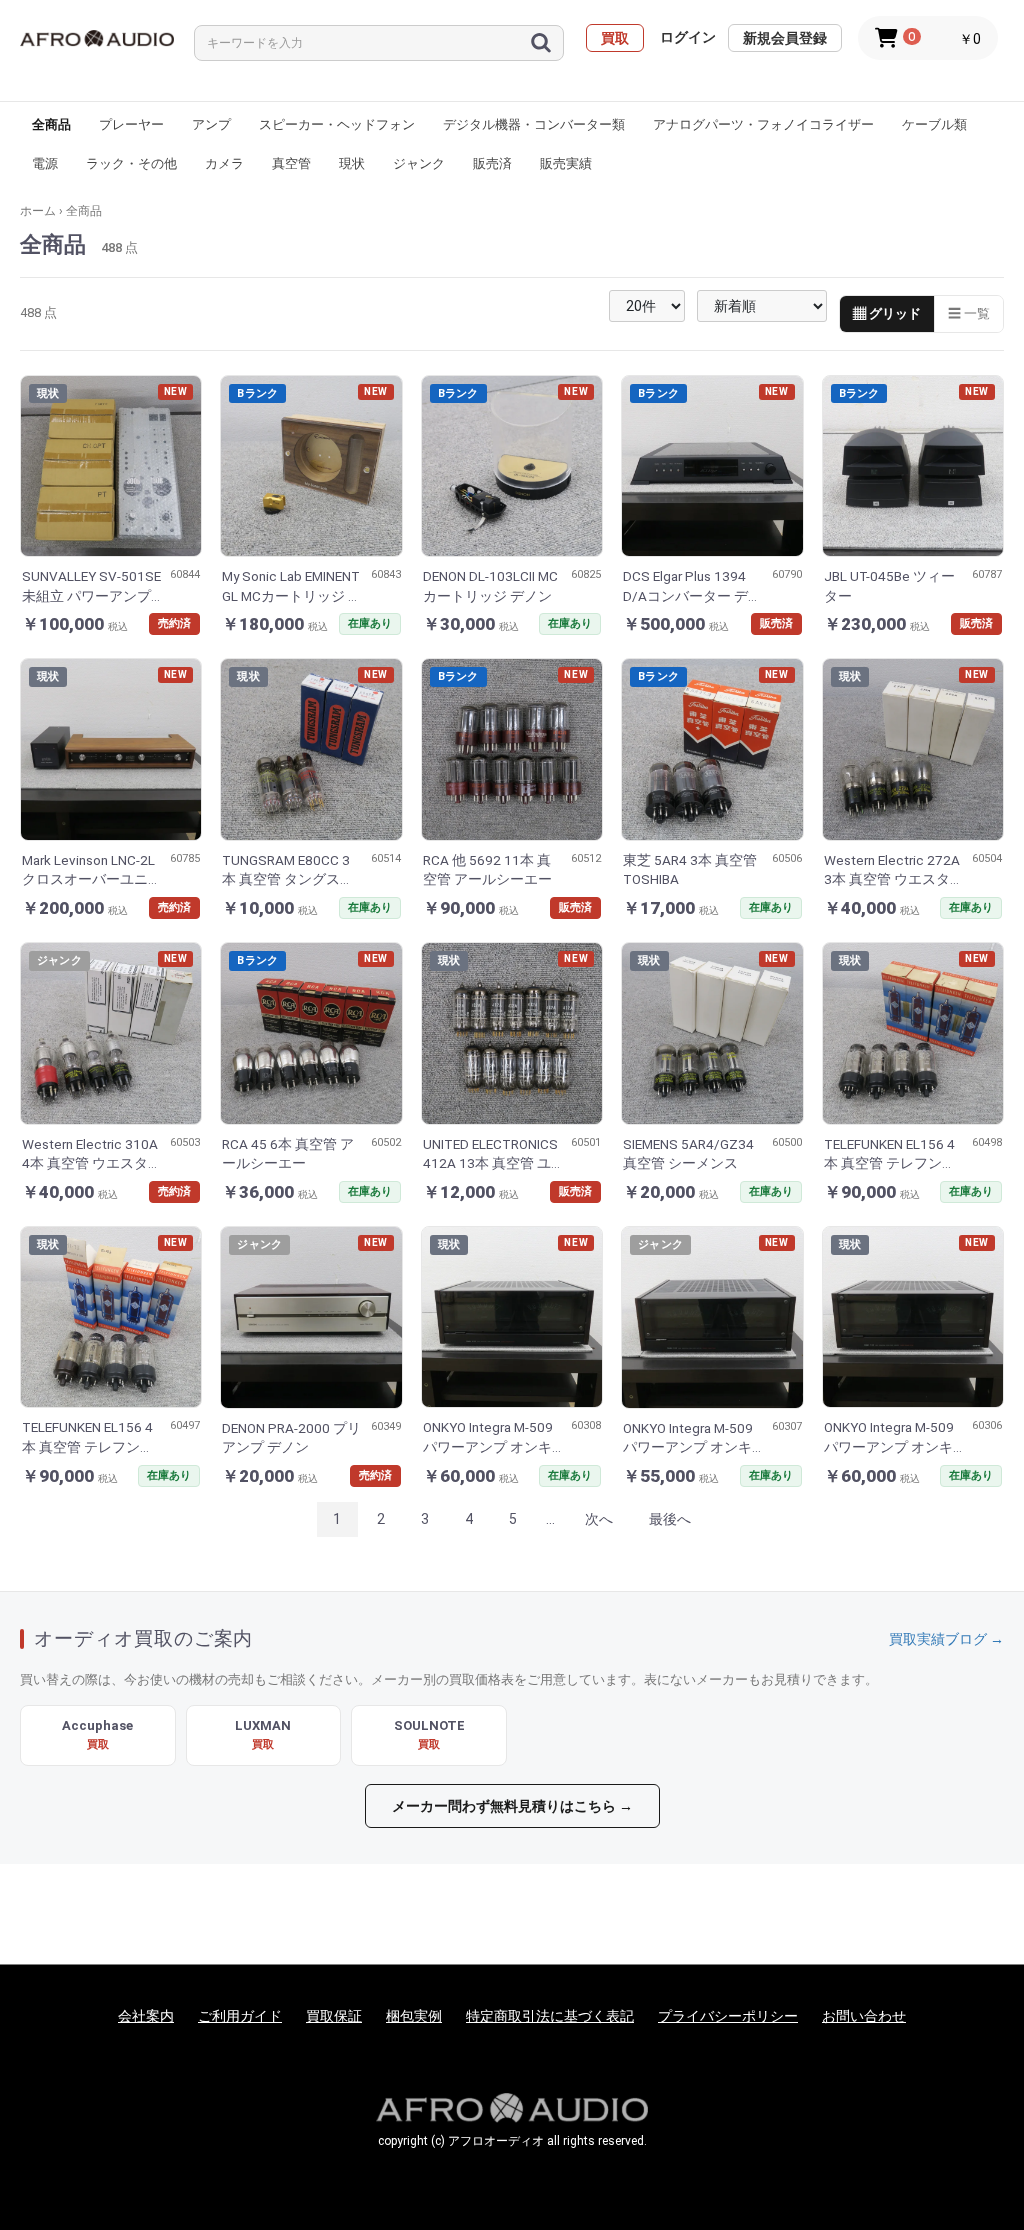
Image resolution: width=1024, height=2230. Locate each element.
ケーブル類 (934, 124)
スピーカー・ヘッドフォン (337, 124)
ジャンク (419, 163)
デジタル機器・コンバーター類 (534, 124)
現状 (352, 163)
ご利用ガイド (240, 2016)
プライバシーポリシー (728, 2016)
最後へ (670, 1519)
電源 (45, 163)
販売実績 (566, 163)
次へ (599, 1519)
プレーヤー (131, 124)
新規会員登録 (785, 38)
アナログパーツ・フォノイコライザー (763, 124)
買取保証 (334, 2016)
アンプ (211, 124)
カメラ (224, 163)
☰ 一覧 (969, 313)
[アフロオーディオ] (97, 38)
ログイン (688, 37)
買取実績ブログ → (946, 1639)
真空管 (291, 163)
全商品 (51, 124)
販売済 (492, 163)
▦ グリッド (887, 313)
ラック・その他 (131, 163)
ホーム (38, 211)
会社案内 (146, 2016)
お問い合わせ (864, 2016)
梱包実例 (414, 2016)
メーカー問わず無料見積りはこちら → (512, 1806)
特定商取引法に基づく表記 (550, 2016)
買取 (615, 38)
